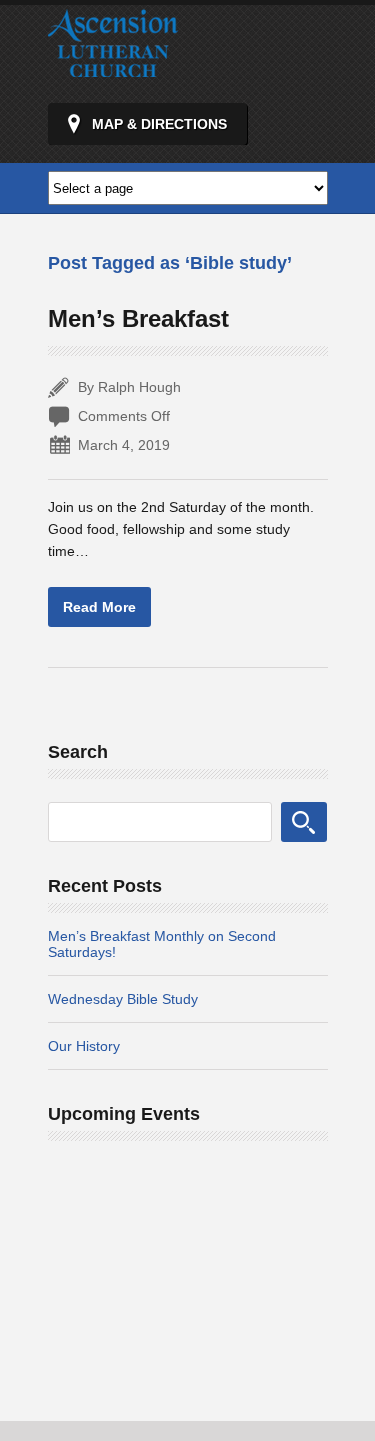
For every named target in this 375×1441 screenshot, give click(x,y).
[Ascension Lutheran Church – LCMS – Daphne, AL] (113, 68)
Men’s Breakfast (138, 318)
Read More (99, 607)
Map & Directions (159, 124)
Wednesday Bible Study (123, 999)
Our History (84, 1046)
